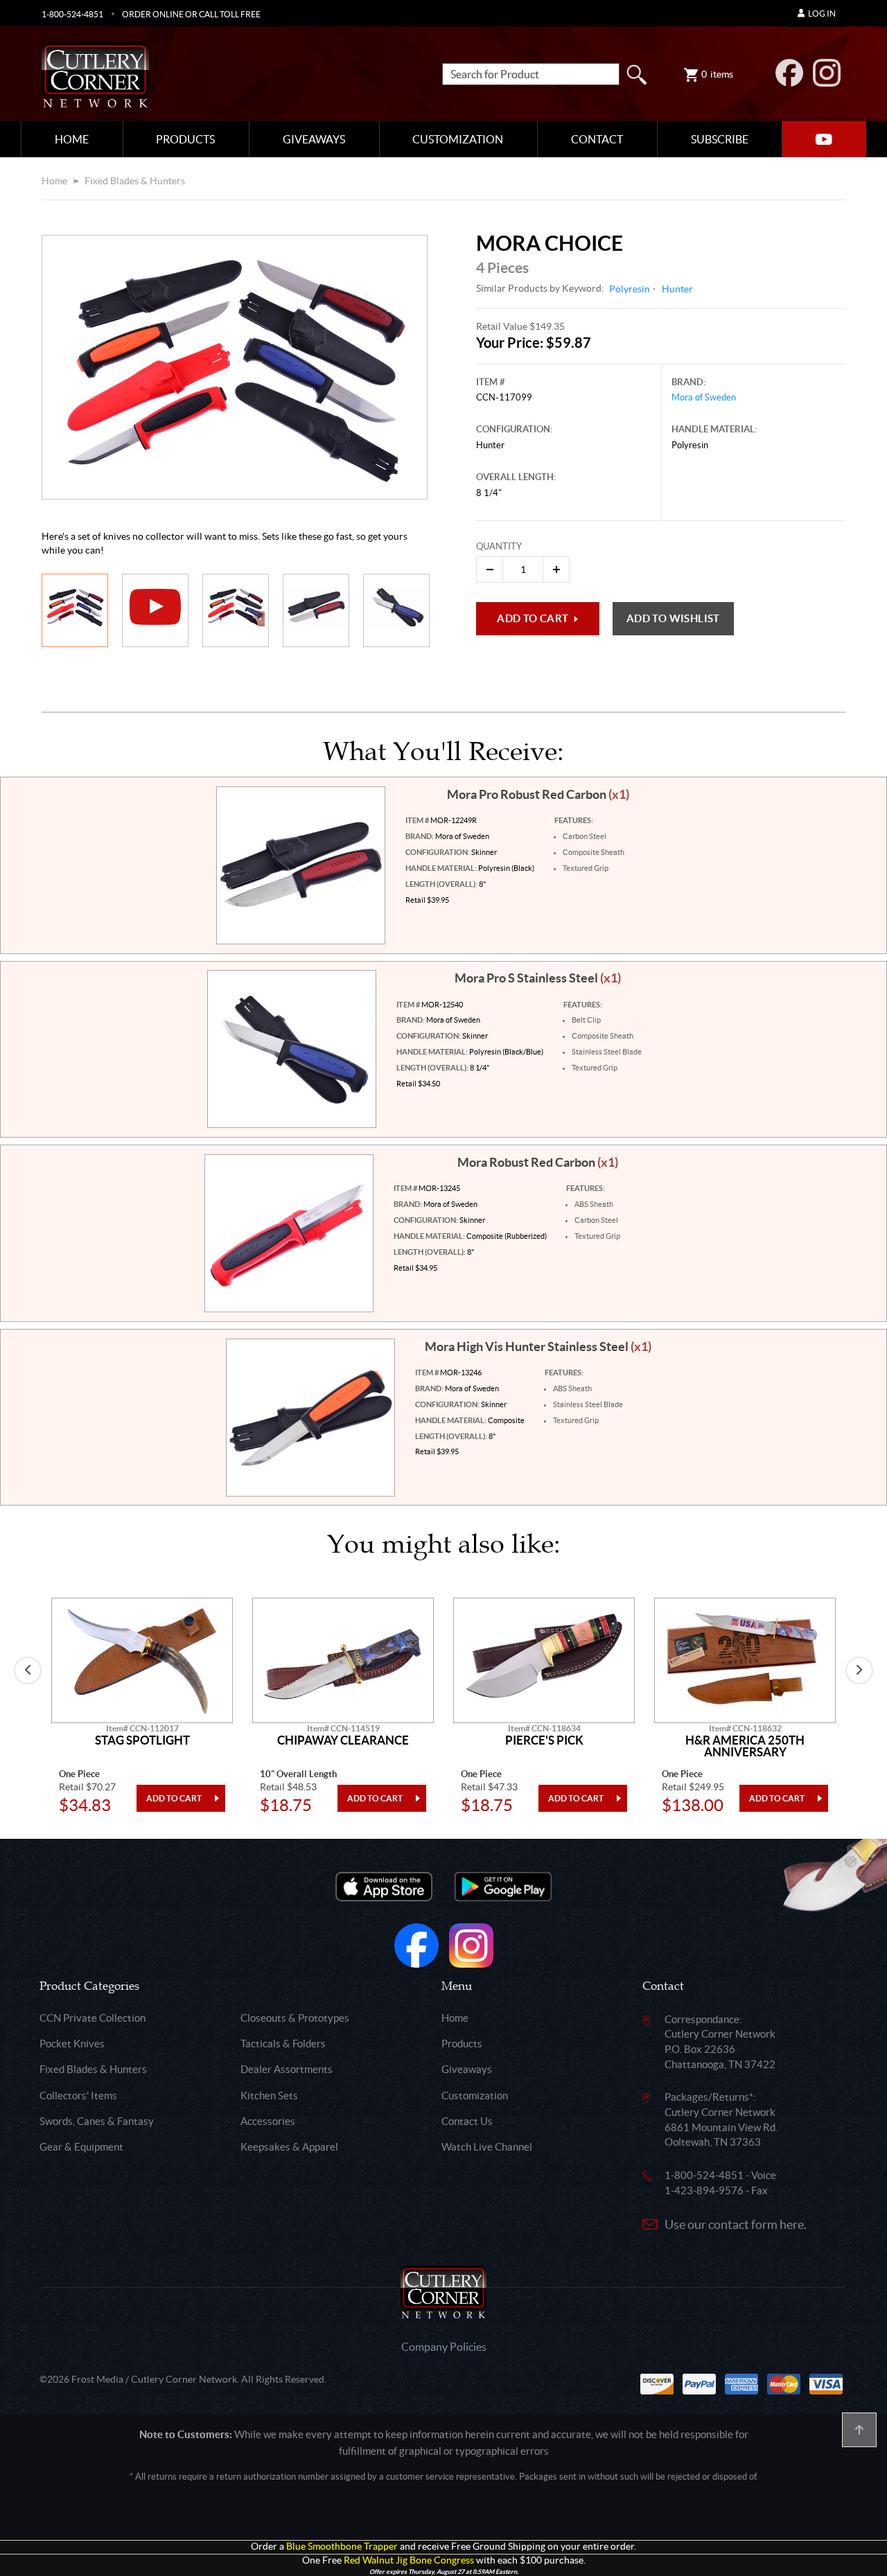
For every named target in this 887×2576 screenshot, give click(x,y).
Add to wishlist (673, 618)
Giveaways (314, 139)
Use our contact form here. (736, 2224)
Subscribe (720, 139)
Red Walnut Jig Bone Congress (409, 2560)
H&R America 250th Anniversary (745, 1746)
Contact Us (467, 2121)
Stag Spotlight (142, 1740)
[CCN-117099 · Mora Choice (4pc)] (235, 368)
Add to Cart (533, 618)
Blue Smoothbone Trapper (342, 2547)
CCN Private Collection (93, 2018)
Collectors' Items (78, 2096)
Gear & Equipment (81, 2147)
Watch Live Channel (487, 2147)
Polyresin (630, 289)
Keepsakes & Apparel (289, 2147)
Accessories (268, 2121)
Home (72, 139)
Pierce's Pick (544, 1740)
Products (185, 139)
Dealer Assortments (287, 2069)
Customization (458, 139)
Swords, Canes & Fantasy (97, 2121)
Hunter (677, 289)
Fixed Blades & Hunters (135, 181)
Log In (822, 14)
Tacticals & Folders (283, 2044)
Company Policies (444, 2347)
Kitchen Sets (269, 2096)
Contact (597, 139)
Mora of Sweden (704, 397)
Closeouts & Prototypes (295, 2018)
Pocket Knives (72, 2044)
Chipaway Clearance (343, 1740)
